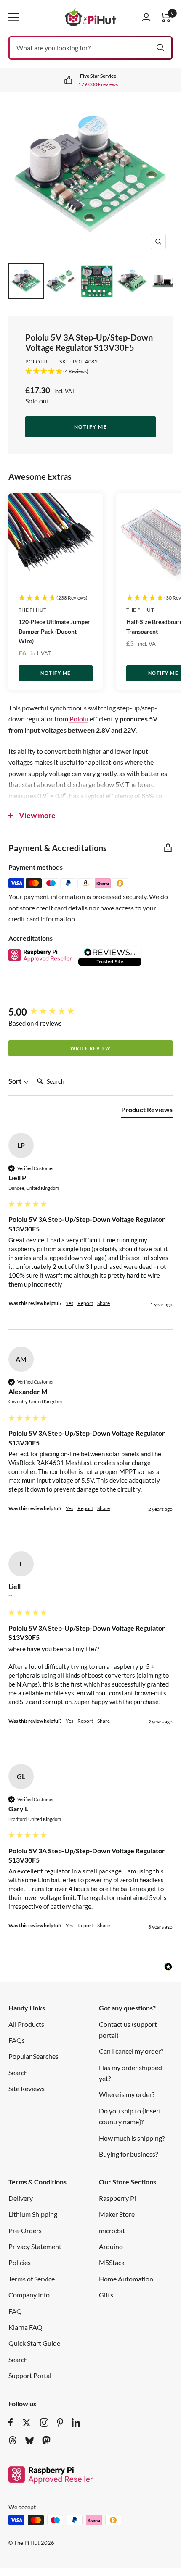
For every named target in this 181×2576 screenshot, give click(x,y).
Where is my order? (127, 2094)
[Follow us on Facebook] (11, 2423)
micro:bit (112, 2230)
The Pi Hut (33, 610)
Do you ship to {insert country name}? (130, 2116)
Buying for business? (128, 2154)
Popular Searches (33, 2056)
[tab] (147, 1111)
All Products (26, 2024)
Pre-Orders (25, 2230)
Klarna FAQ (25, 2327)
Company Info (29, 2295)
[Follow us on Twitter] (27, 2423)
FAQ (15, 2311)
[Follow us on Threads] (13, 2440)
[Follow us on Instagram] (44, 2423)
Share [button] (104, 1303)
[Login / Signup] (146, 17)
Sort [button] (16, 1081)
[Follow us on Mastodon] (46, 2440)
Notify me (91, 427)
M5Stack (112, 2262)
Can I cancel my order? (131, 2051)
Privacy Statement (35, 2246)
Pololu (36, 362)
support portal (136, 84)
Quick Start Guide (34, 2343)
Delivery (21, 2198)
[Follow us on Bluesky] (29, 2440)
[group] (90, 1012)
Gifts (106, 2295)
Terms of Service (32, 2279)
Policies (20, 2262)
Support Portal (30, 2375)
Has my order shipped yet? (130, 2073)
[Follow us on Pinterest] (60, 2423)
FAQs (17, 2040)
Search (18, 2072)
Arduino (111, 2246)
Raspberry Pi (117, 2198)
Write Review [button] (91, 1048)
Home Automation (126, 2279)
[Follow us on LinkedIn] (76, 2423)
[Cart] (166, 17)
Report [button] (85, 1303)
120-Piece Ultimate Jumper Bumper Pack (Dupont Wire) (54, 631)
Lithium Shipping (33, 2214)
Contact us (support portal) (128, 2030)
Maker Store (117, 2214)
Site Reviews (27, 2088)
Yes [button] (69, 1303)
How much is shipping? (132, 2138)
